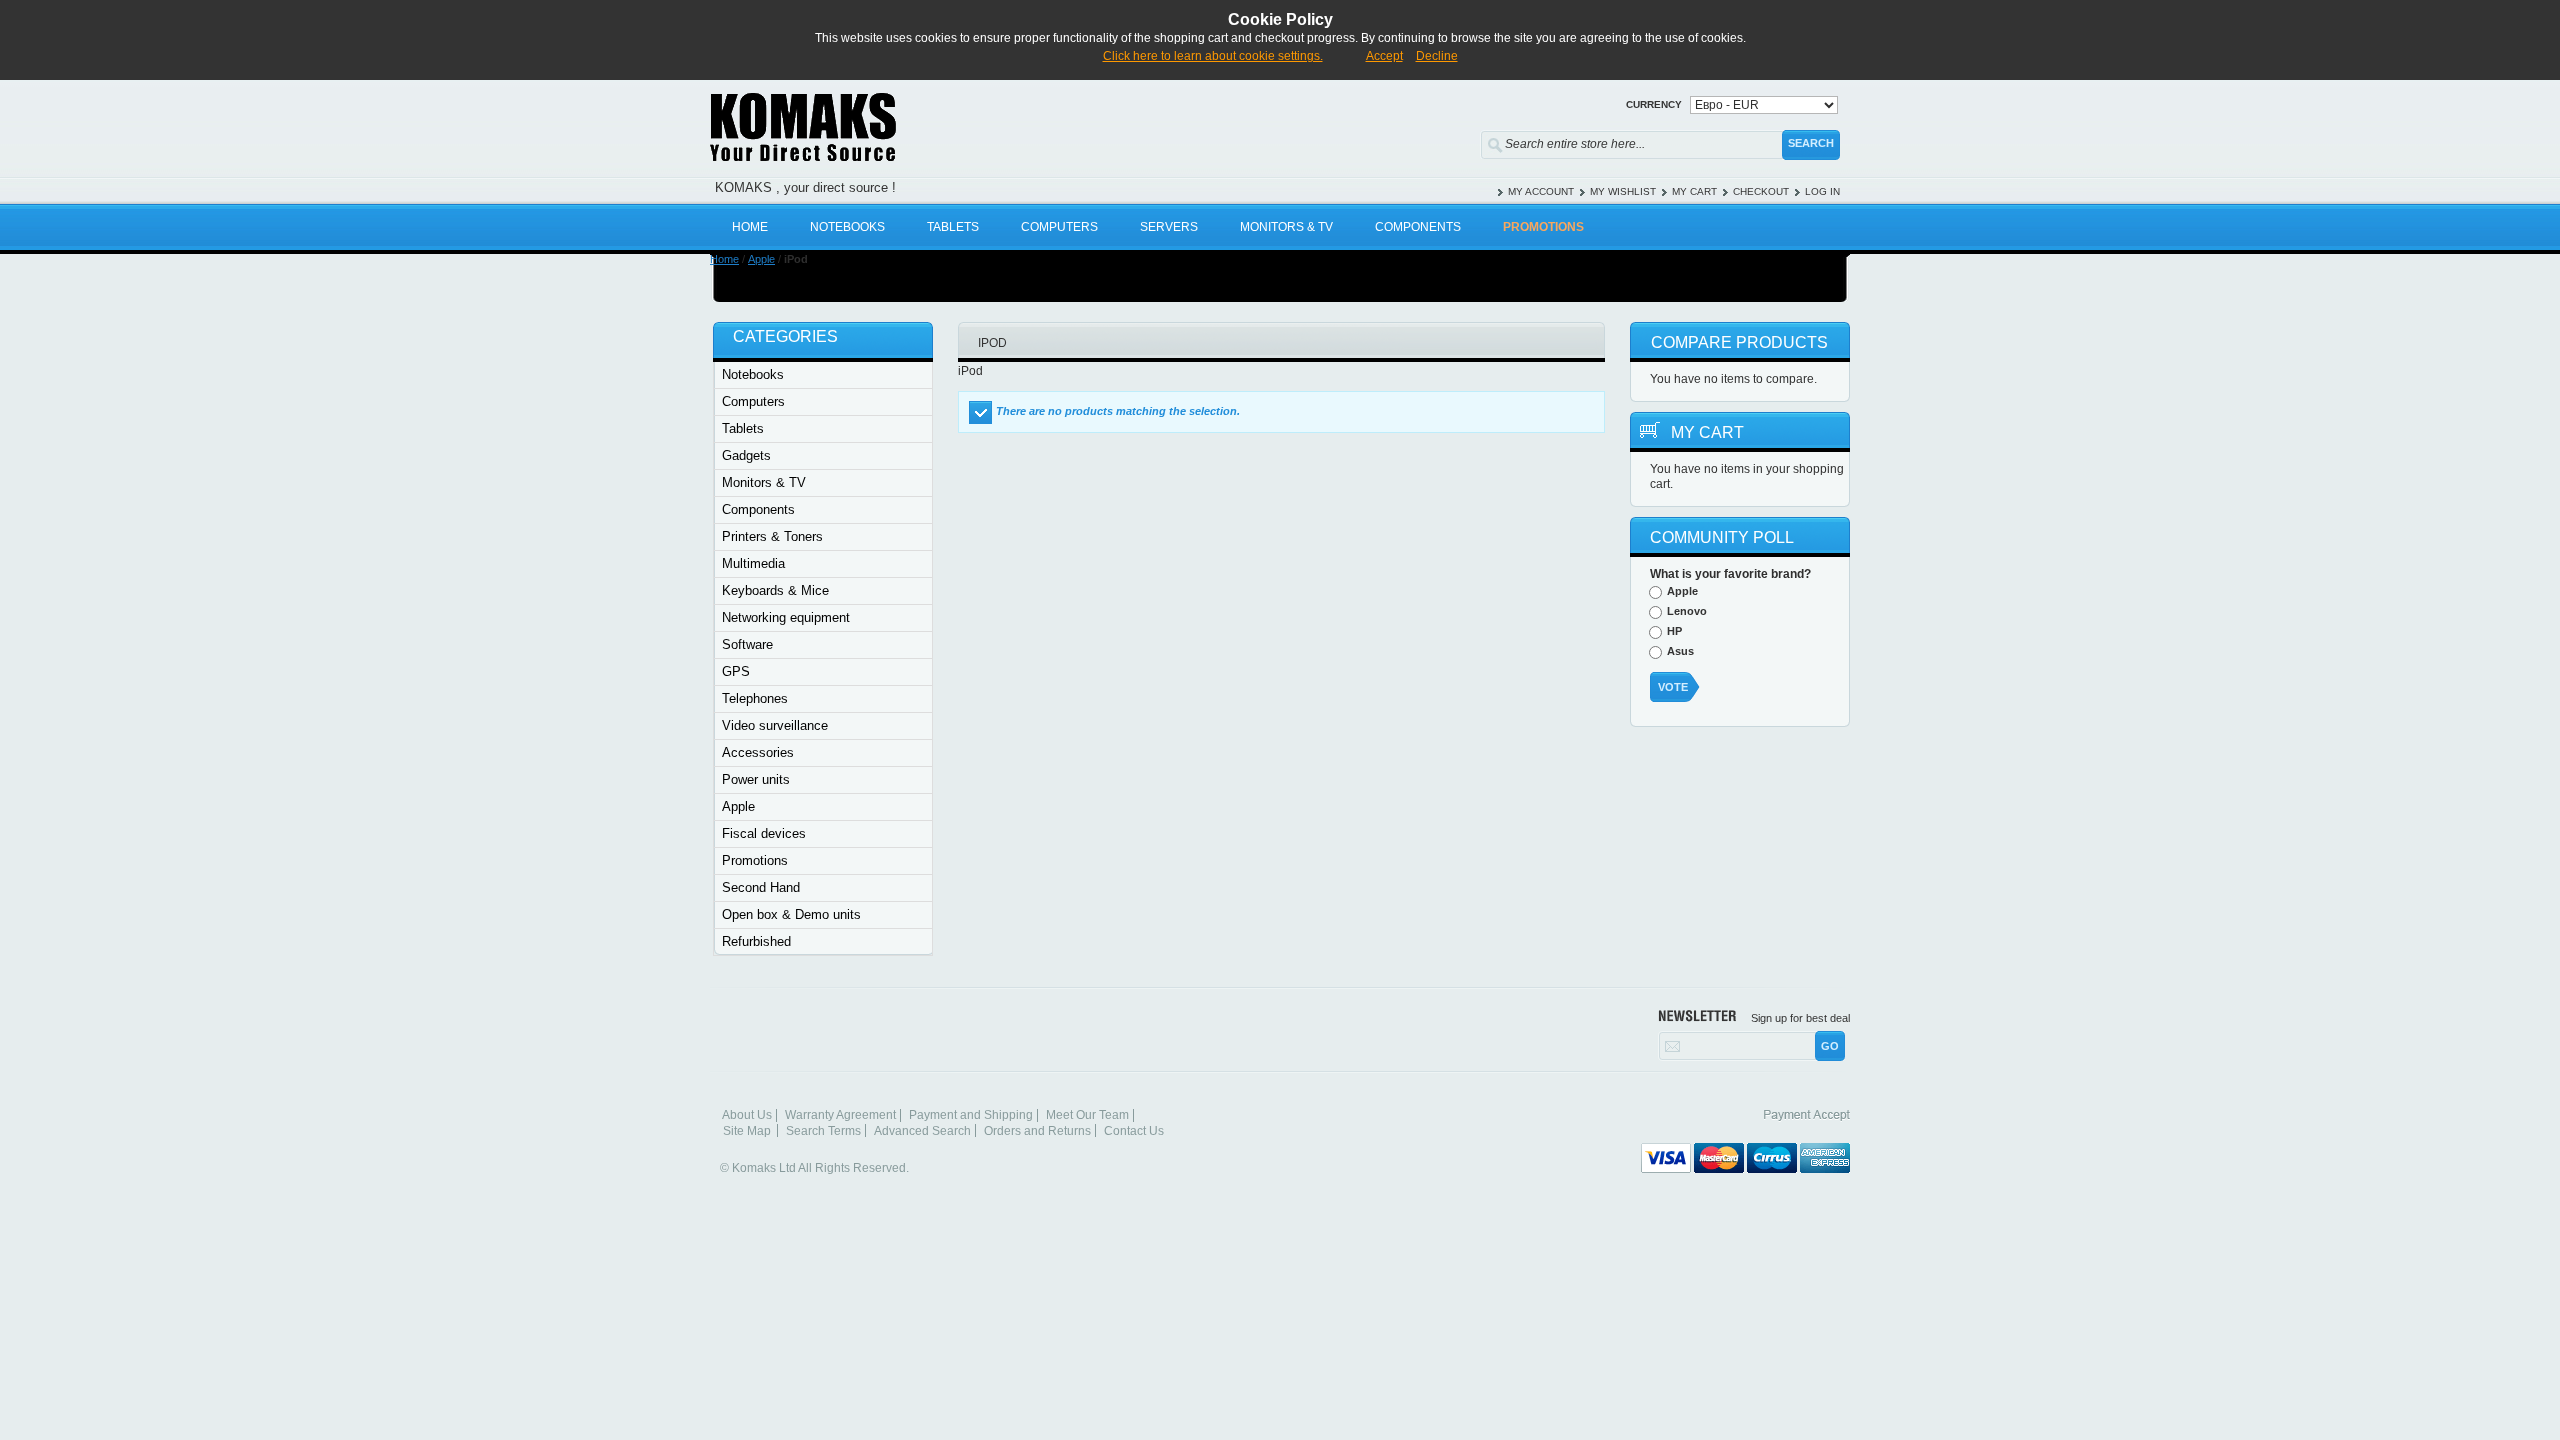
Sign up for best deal (1800, 1018)
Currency (1654, 104)
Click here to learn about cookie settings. (1213, 56)
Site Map (747, 1131)
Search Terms (823, 1131)
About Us (747, 1115)
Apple (761, 259)
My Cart (1694, 191)
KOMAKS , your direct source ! (805, 187)
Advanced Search (922, 1131)
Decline (1437, 56)
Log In (1822, 191)
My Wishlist (1623, 191)
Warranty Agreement (840, 1115)
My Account (1541, 191)
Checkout (1761, 191)
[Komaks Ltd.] (920, 127)
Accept (1384, 56)
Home (724, 259)
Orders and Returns (1037, 1131)
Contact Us (1134, 1131)
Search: (1468, 140)
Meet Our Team (1087, 1115)
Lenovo (1687, 611)
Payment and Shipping (971, 1115)
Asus (1680, 651)
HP (1674, 631)
